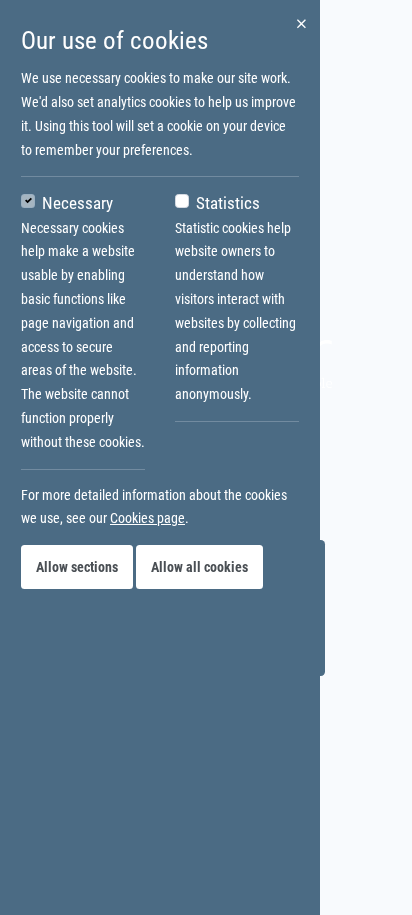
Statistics (228, 203)
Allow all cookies (199, 567)
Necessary (77, 203)
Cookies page (147, 518)
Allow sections (77, 567)
